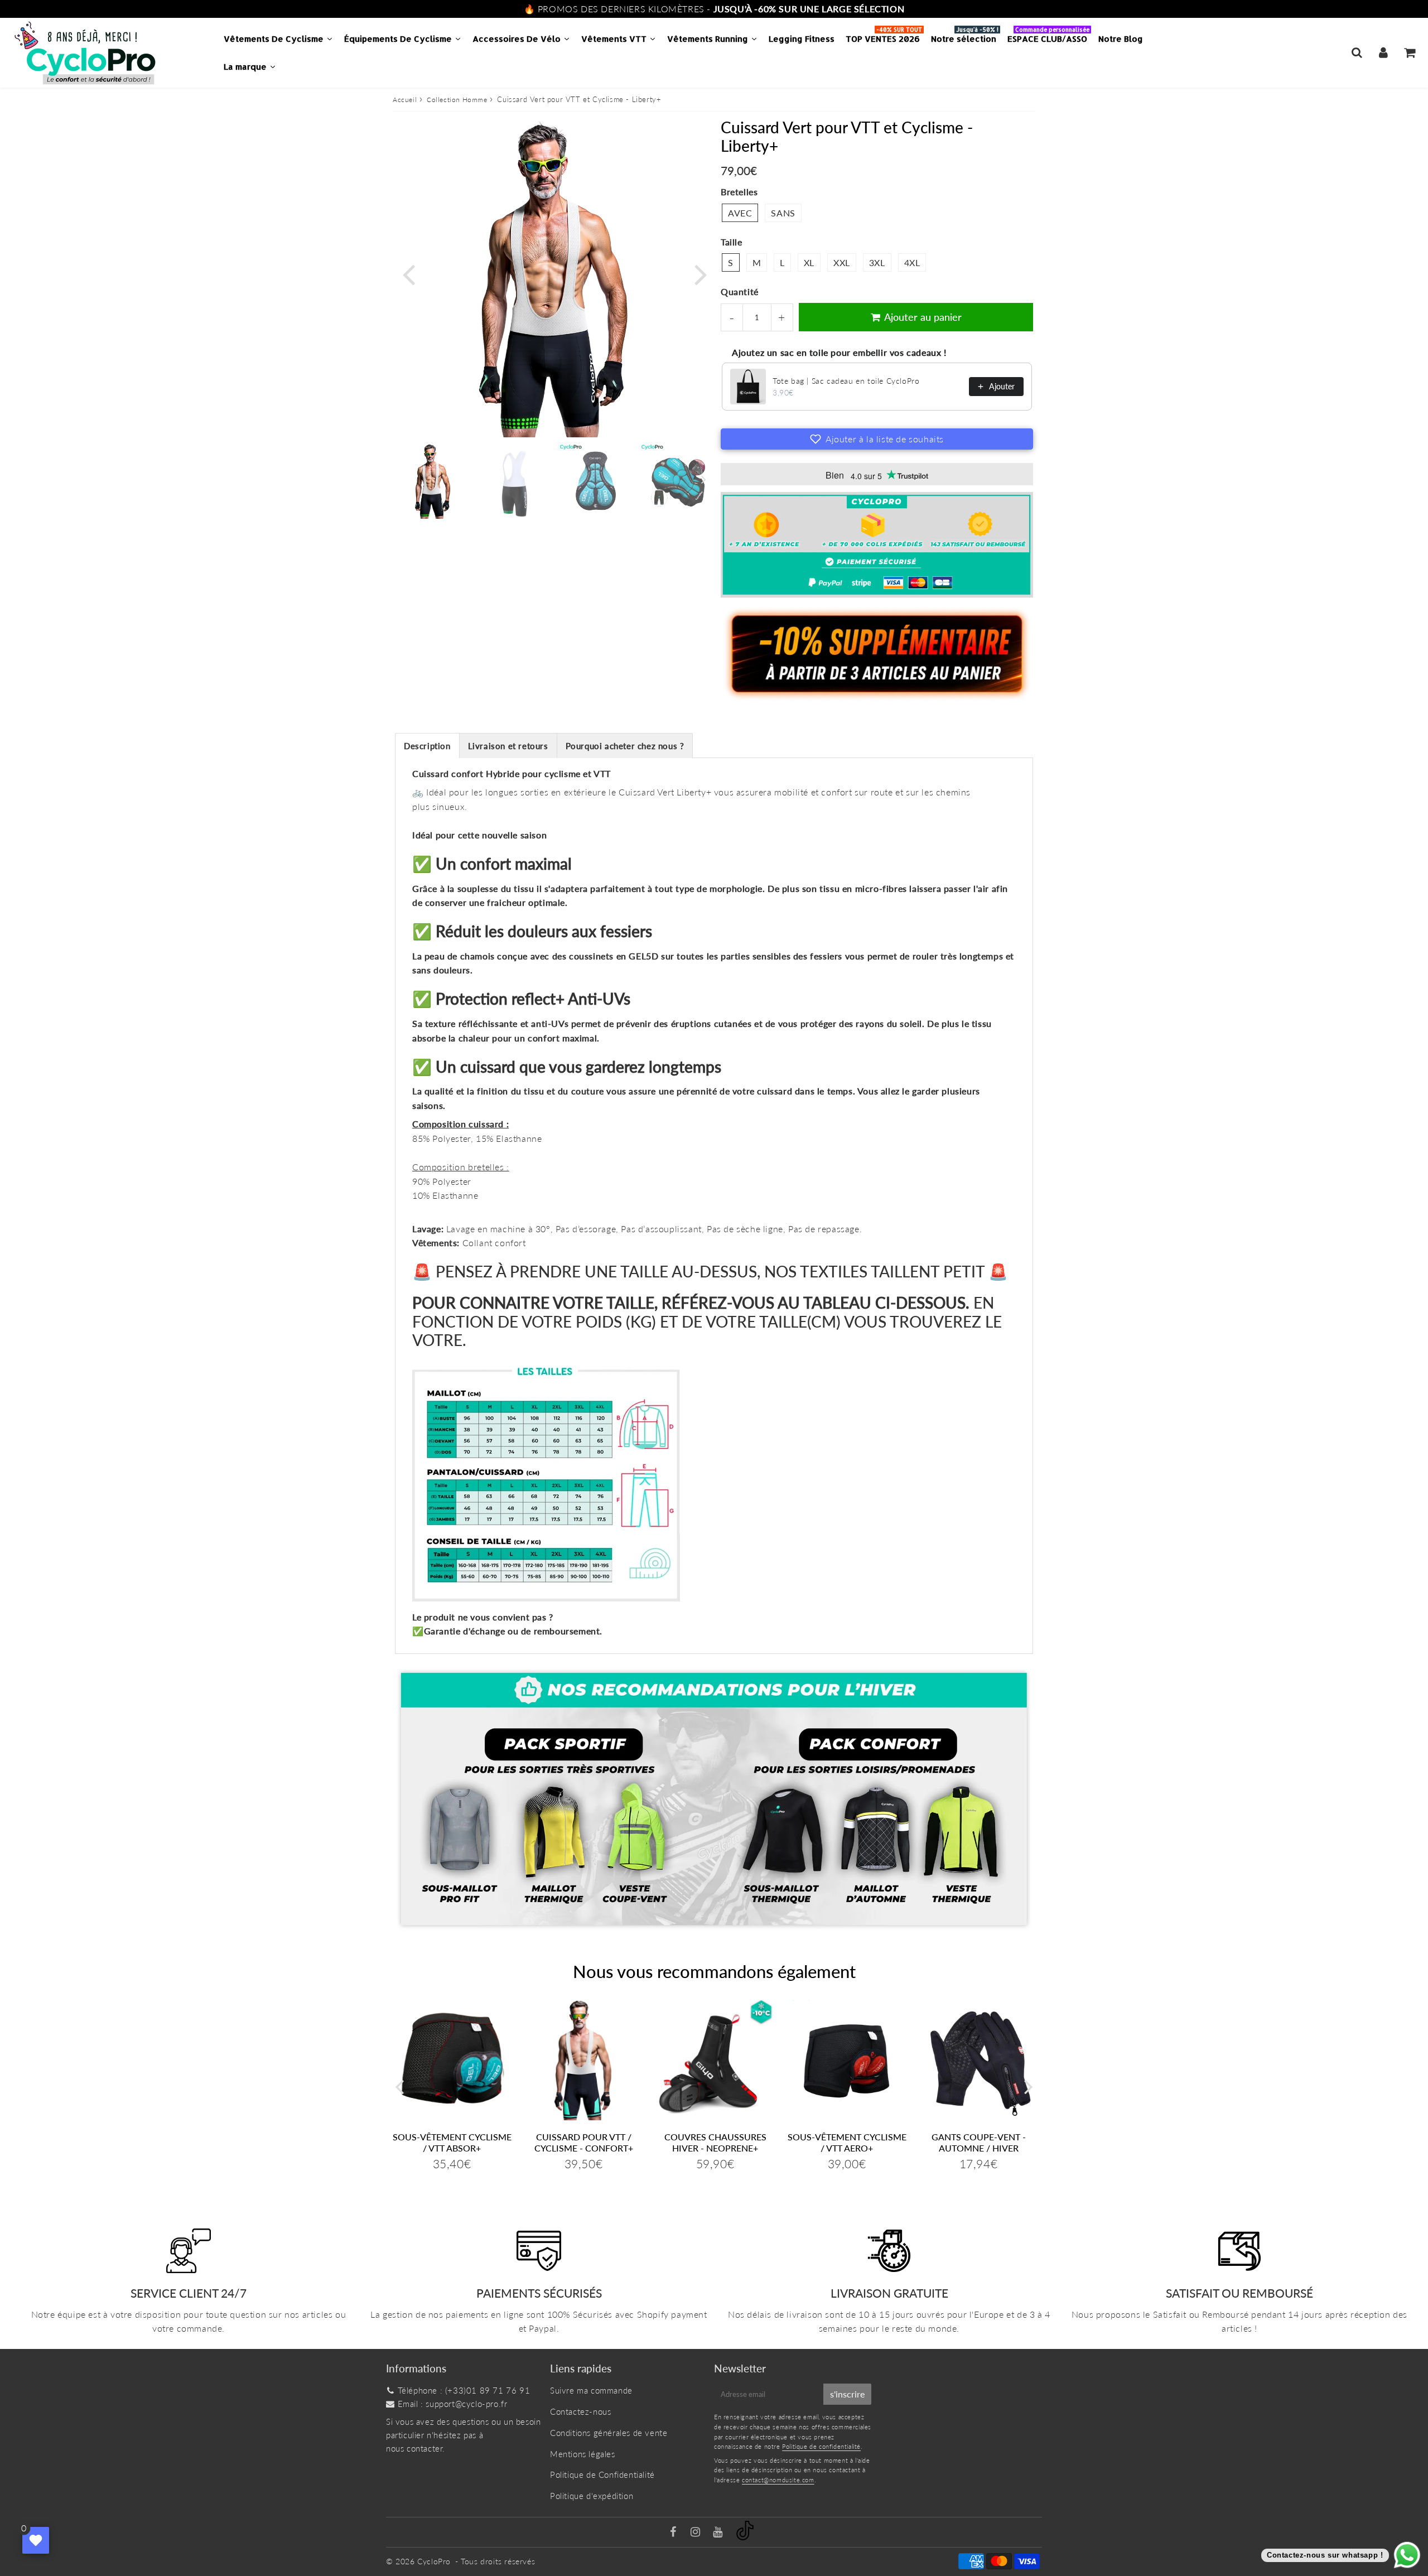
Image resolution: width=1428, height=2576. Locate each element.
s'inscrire (847, 2394)
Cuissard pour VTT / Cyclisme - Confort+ (584, 2142)
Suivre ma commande (591, 2390)
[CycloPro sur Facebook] (675, 2532)
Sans (783, 213)
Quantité (740, 291)
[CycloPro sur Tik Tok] (745, 2537)
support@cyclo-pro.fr (466, 2404)
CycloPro (434, 2561)
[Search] (1357, 52)
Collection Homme (457, 100)
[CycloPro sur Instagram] (697, 2532)
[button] (877, 439)
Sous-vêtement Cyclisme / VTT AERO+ (847, 2142)
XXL (842, 262)
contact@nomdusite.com (778, 2480)
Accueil (405, 100)
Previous (408, 273)
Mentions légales (583, 2454)
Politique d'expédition (592, 2496)
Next (701, 273)
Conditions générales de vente (609, 2433)
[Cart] (1409, 52)
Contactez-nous (580, 2411)
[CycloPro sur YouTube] (719, 2532)
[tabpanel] (433, 481)
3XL (877, 262)
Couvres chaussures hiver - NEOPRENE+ (715, 2142)
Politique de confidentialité (821, 2446)
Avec (740, 213)
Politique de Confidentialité (602, 2474)
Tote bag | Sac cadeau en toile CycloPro (846, 381)
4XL (912, 262)
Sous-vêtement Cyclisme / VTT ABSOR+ (452, 2142)
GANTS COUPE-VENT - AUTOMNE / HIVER (979, 2142)
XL (809, 262)
